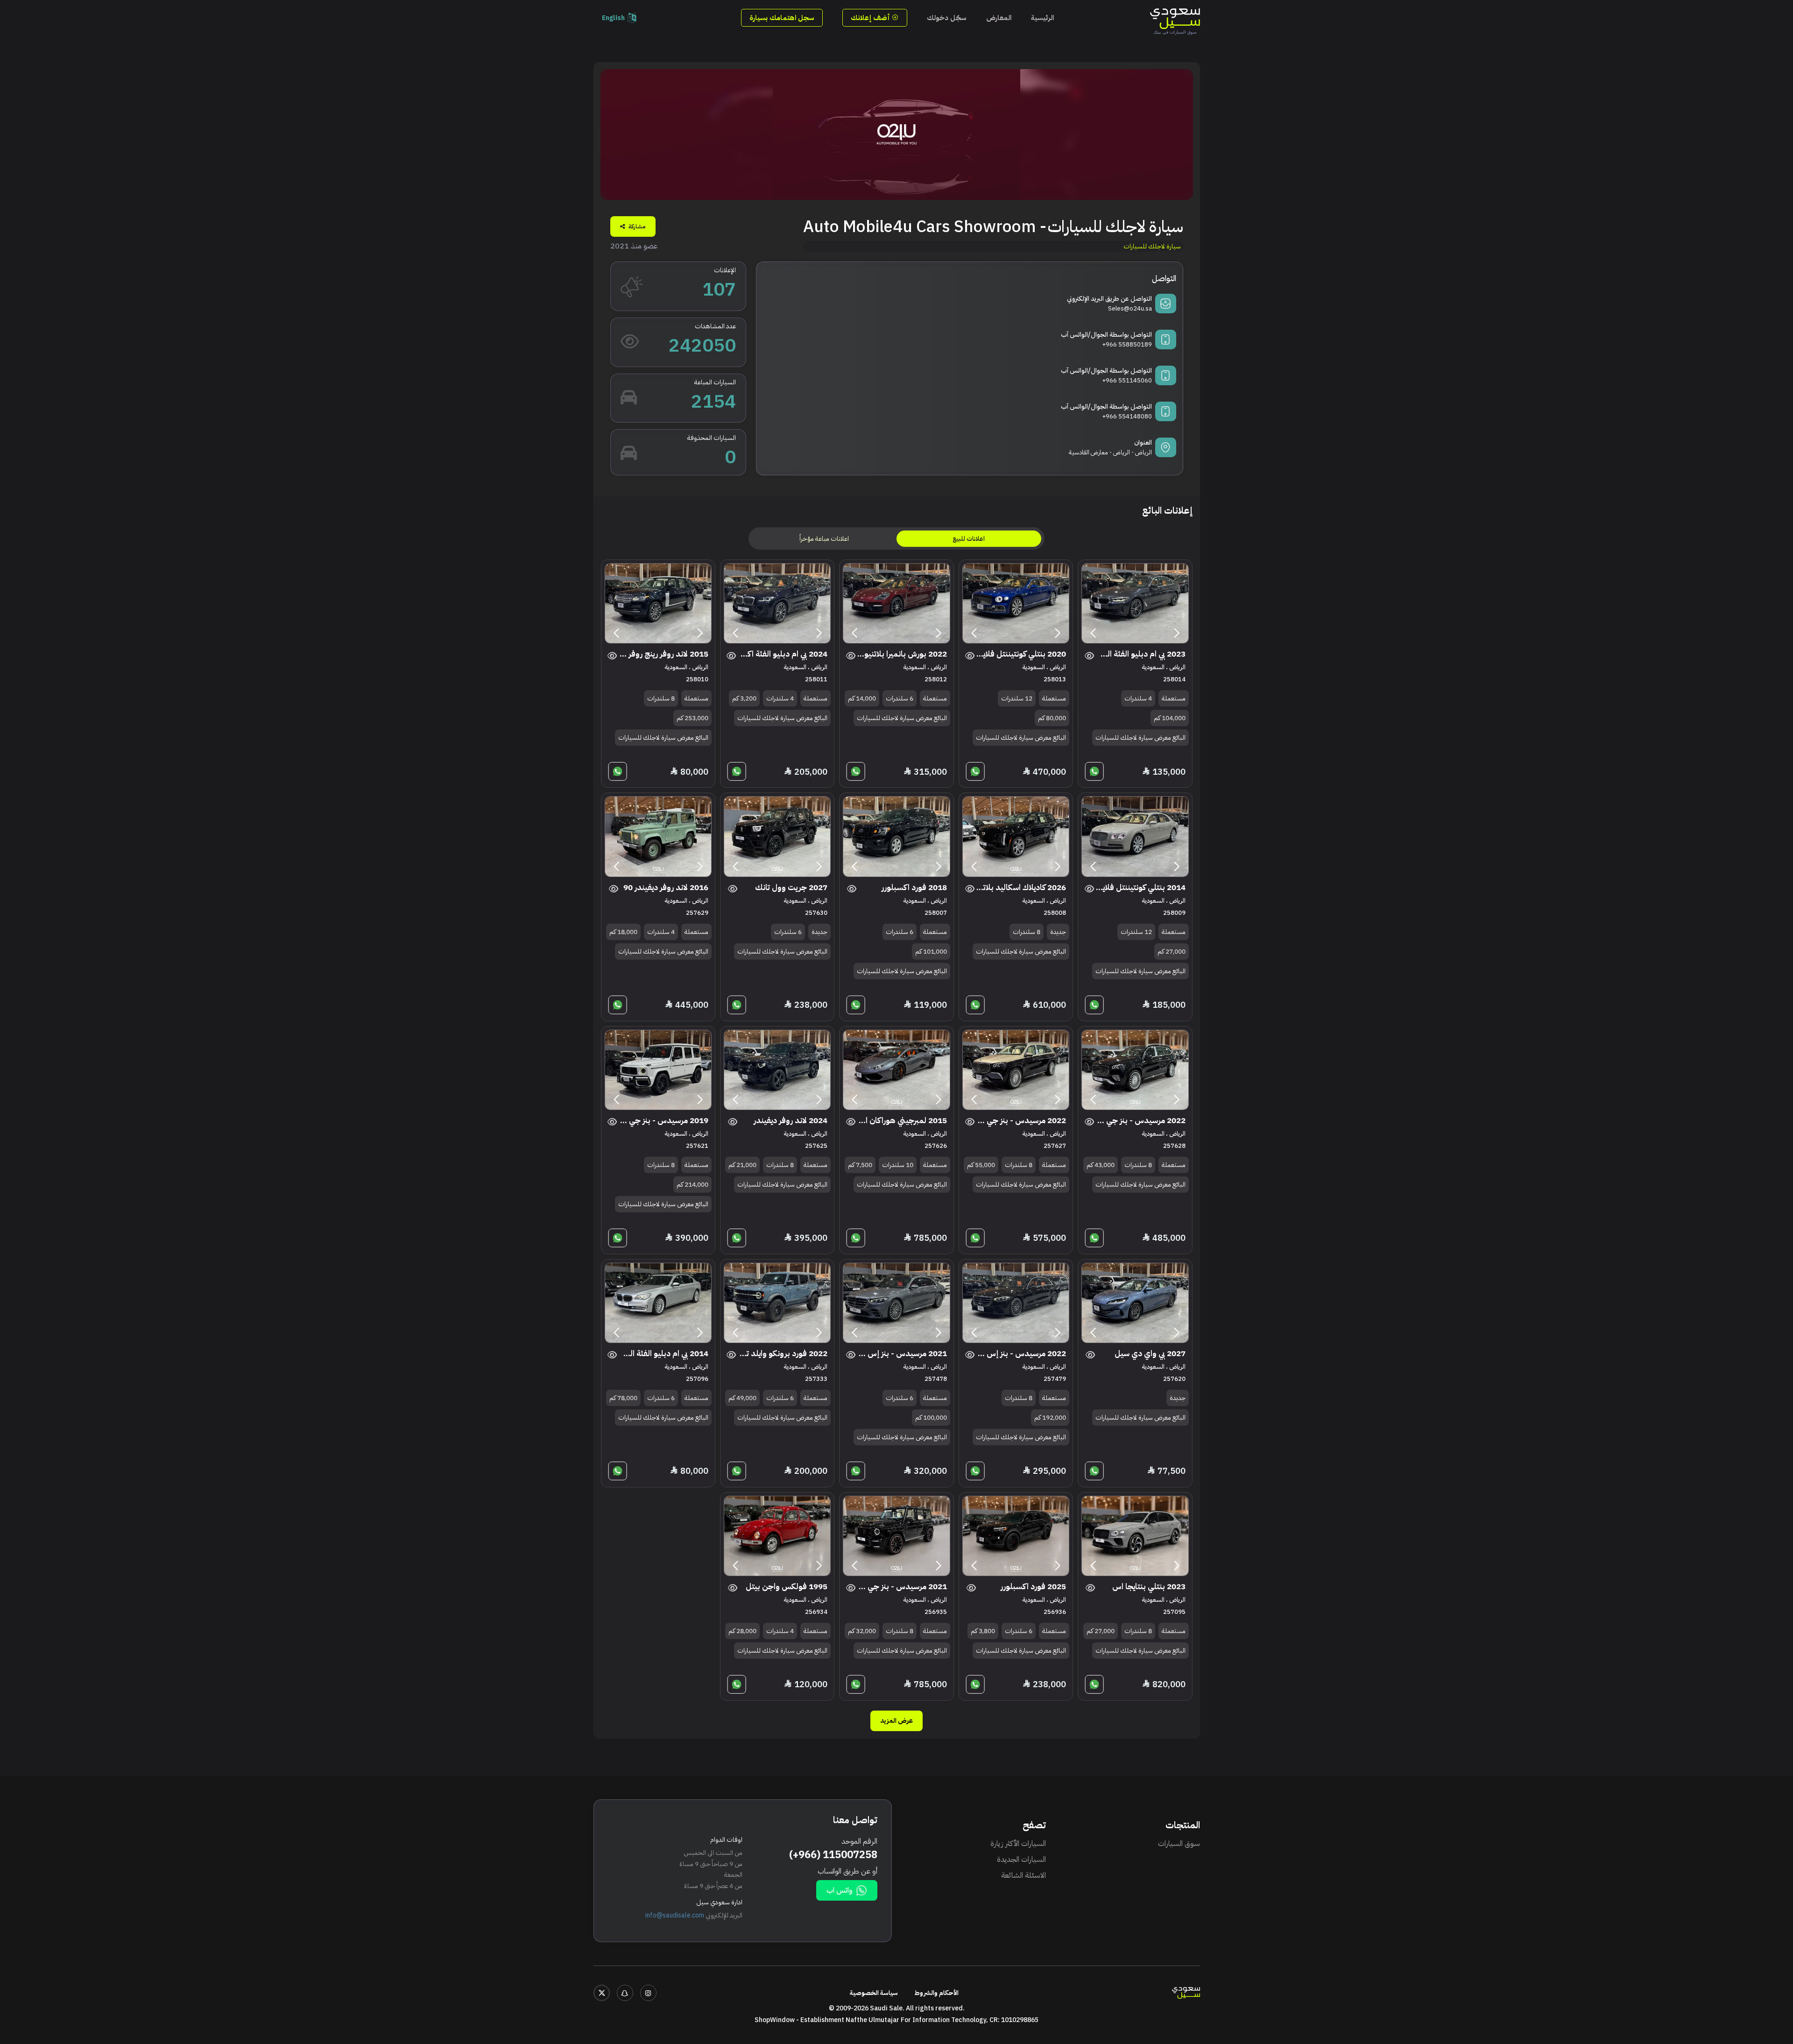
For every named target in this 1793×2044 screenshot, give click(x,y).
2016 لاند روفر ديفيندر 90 (666, 888)
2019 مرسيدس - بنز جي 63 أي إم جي (663, 1121)
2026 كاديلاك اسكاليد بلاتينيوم (1021, 888)
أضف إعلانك (871, 18)
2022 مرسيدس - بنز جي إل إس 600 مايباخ (1140, 1121)
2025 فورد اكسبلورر (1033, 1587)
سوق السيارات (1179, 1844)
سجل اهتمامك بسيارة (782, 18)
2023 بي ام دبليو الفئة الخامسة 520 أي (1140, 654)
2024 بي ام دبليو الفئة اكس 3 (782, 654)
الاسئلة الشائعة (1024, 1875)
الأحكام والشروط (937, 1993)
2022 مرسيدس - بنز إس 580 (1021, 1354)
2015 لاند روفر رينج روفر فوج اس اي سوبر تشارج (663, 654)
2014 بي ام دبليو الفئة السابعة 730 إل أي (663, 1354)
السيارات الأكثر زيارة (1018, 1844)
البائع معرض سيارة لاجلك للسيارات (1140, 738)
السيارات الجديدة (1021, 1860)
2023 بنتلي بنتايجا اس (1149, 1587)
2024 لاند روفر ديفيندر (791, 1121)
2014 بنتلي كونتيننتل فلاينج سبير (1140, 888)
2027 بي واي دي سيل (1150, 1354)
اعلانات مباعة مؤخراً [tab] (824, 539)
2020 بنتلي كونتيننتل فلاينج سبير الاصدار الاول (1021, 654)
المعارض (999, 18)
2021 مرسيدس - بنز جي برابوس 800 (902, 1587)
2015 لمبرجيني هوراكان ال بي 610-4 (902, 1121)
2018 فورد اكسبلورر (914, 888)
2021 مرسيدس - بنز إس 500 (902, 1354)
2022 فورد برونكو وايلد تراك (782, 1354)
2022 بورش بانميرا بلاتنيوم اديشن (902, 654)
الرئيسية (1042, 18)
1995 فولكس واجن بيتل (787, 1587)
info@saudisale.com (675, 1915)
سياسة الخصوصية (874, 1993)
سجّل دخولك (947, 18)
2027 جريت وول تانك (791, 888)
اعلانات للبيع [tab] (969, 539)
